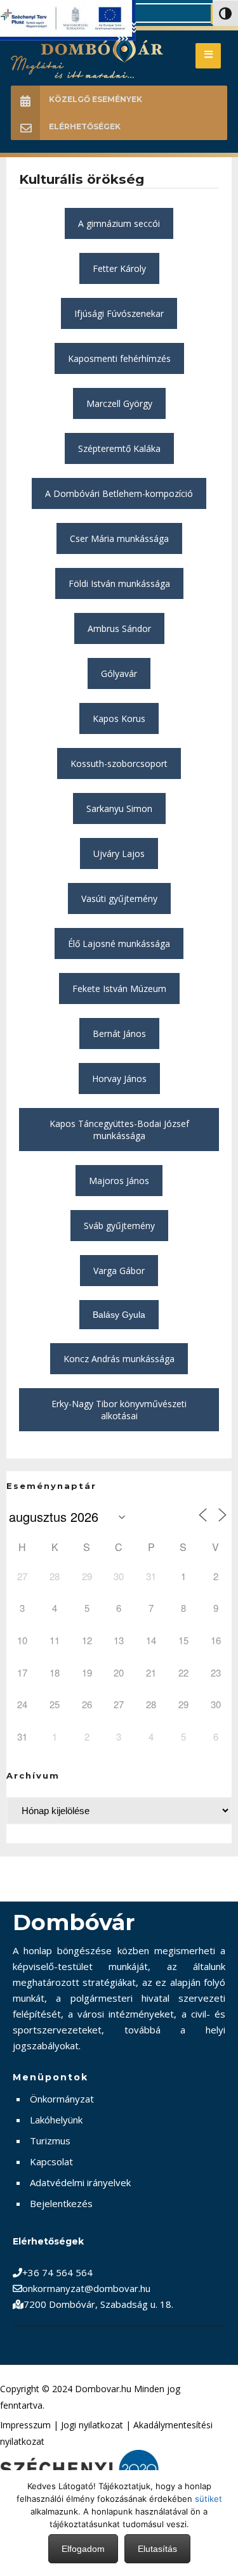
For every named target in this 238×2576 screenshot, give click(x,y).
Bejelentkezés (61, 2203)
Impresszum (25, 2425)
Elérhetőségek (85, 126)
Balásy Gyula (119, 1315)
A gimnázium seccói (119, 223)
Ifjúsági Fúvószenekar (119, 313)
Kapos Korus (119, 718)
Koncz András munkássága (119, 1359)
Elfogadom (83, 2549)
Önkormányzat (62, 2099)
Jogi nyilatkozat (92, 2425)
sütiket (208, 2499)
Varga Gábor (119, 1271)
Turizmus (50, 2141)
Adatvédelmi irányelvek (80, 2182)
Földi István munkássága (119, 583)
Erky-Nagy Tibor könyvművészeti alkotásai (119, 1410)
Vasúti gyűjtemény (119, 898)
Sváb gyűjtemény (119, 1226)
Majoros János (119, 1181)
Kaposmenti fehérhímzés (119, 358)
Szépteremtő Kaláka (119, 448)
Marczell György (119, 403)
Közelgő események (96, 99)
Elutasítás (157, 2549)
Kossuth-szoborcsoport (119, 763)
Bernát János (119, 1034)
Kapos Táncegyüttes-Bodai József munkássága (119, 1130)
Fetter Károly (119, 268)
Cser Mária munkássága (119, 538)
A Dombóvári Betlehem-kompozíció (119, 493)
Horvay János (119, 1079)
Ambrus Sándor (119, 628)
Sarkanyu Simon (119, 808)
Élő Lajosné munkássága (119, 943)
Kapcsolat (51, 2161)
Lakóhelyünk (56, 2120)
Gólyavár (119, 673)
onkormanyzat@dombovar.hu (86, 2288)
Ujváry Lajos (119, 853)
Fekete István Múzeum (119, 989)
